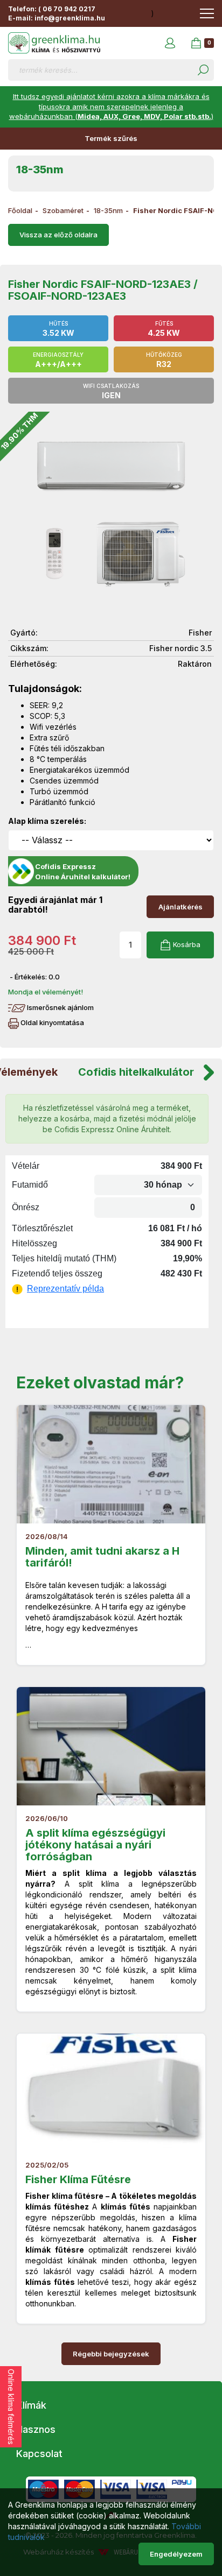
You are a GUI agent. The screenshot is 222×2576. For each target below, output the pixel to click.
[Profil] (170, 43)
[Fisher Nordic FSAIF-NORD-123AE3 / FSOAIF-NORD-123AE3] (111, 514)
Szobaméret (63, 210)
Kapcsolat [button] (39, 2454)
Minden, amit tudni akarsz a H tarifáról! (102, 1557)
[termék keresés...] (203, 70)
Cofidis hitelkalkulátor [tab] (136, 1072)
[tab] (111, 2405)
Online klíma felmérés (11, 2407)
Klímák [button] (31, 2405)
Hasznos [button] (36, 2429)
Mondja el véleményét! (46, 992)
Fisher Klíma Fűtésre (78, 2179)
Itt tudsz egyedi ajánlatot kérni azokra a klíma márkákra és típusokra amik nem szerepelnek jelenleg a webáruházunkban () (111, 106)
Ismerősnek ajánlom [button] (60, 1007)
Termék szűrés (111, 138)
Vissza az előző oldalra (58, 235)
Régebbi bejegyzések (111, 2354)
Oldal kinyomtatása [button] (51, 1022)
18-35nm (108, 210)
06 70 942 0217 (69, 9)
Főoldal (20, 210)
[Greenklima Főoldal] (54, 43)
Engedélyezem (176, 2554)
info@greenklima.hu (70, 18)
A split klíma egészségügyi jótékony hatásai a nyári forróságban (95, 1845)
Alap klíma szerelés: (47, 821)
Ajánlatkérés (181, 907)
